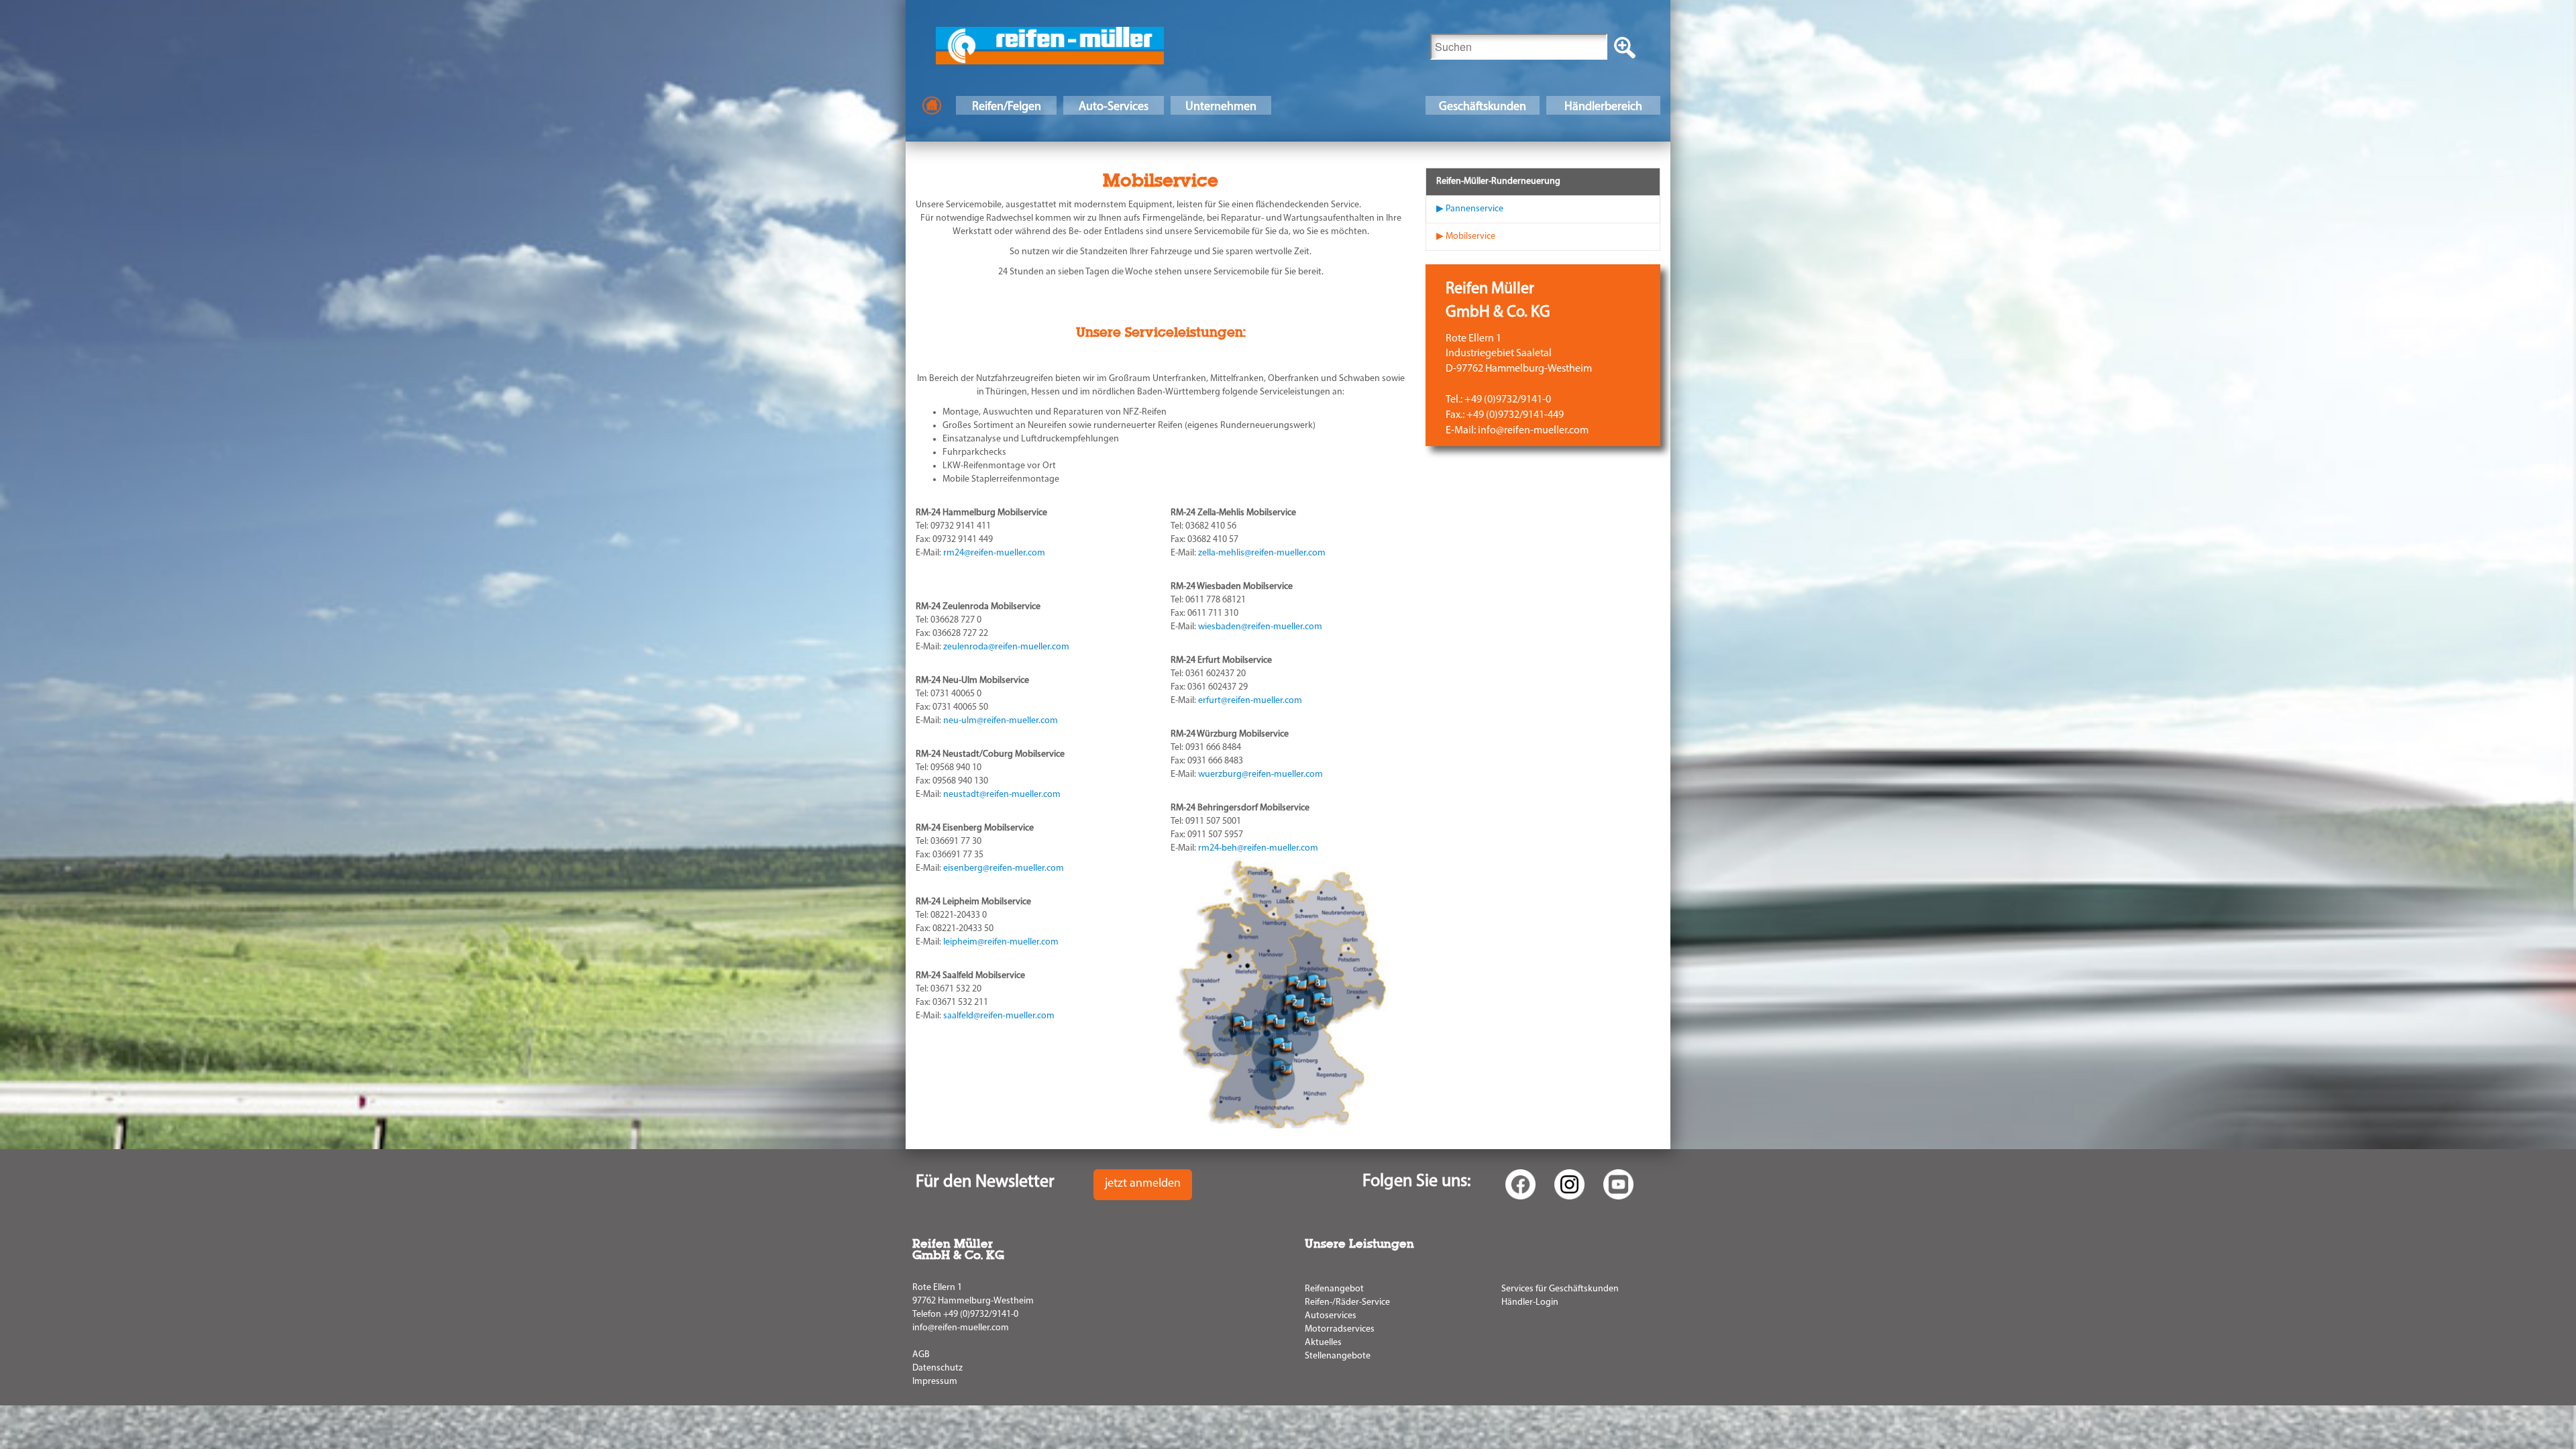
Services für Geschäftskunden (1560, 1289)
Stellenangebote (1338, 1356)
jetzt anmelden (1143, 1184)
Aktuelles (1323, 1343)
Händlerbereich (1603, 107)
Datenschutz (937, 1368)
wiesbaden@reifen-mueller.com (1260, 627)
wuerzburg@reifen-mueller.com (1260, 774)
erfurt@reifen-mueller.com (1250, 701)
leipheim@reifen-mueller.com (1001, 942)
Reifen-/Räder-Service (1347, 1302)
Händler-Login (1530, 1302)
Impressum (935, 1382)
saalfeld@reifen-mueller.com (999, 1016)
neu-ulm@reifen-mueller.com (1001, 721)
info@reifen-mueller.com (961, 1328)
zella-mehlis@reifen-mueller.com (1262, 553)
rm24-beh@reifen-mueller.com (1258, 848)
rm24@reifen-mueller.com (994, 553)
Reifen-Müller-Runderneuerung (1498, 181)
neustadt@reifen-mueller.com (1002, 795)
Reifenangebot (1334, 1289)
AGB (921, 1355)
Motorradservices (1340, 1329)
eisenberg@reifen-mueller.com (1004, 868)
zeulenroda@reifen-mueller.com (1006, 647)
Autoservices (1331, 1316)
